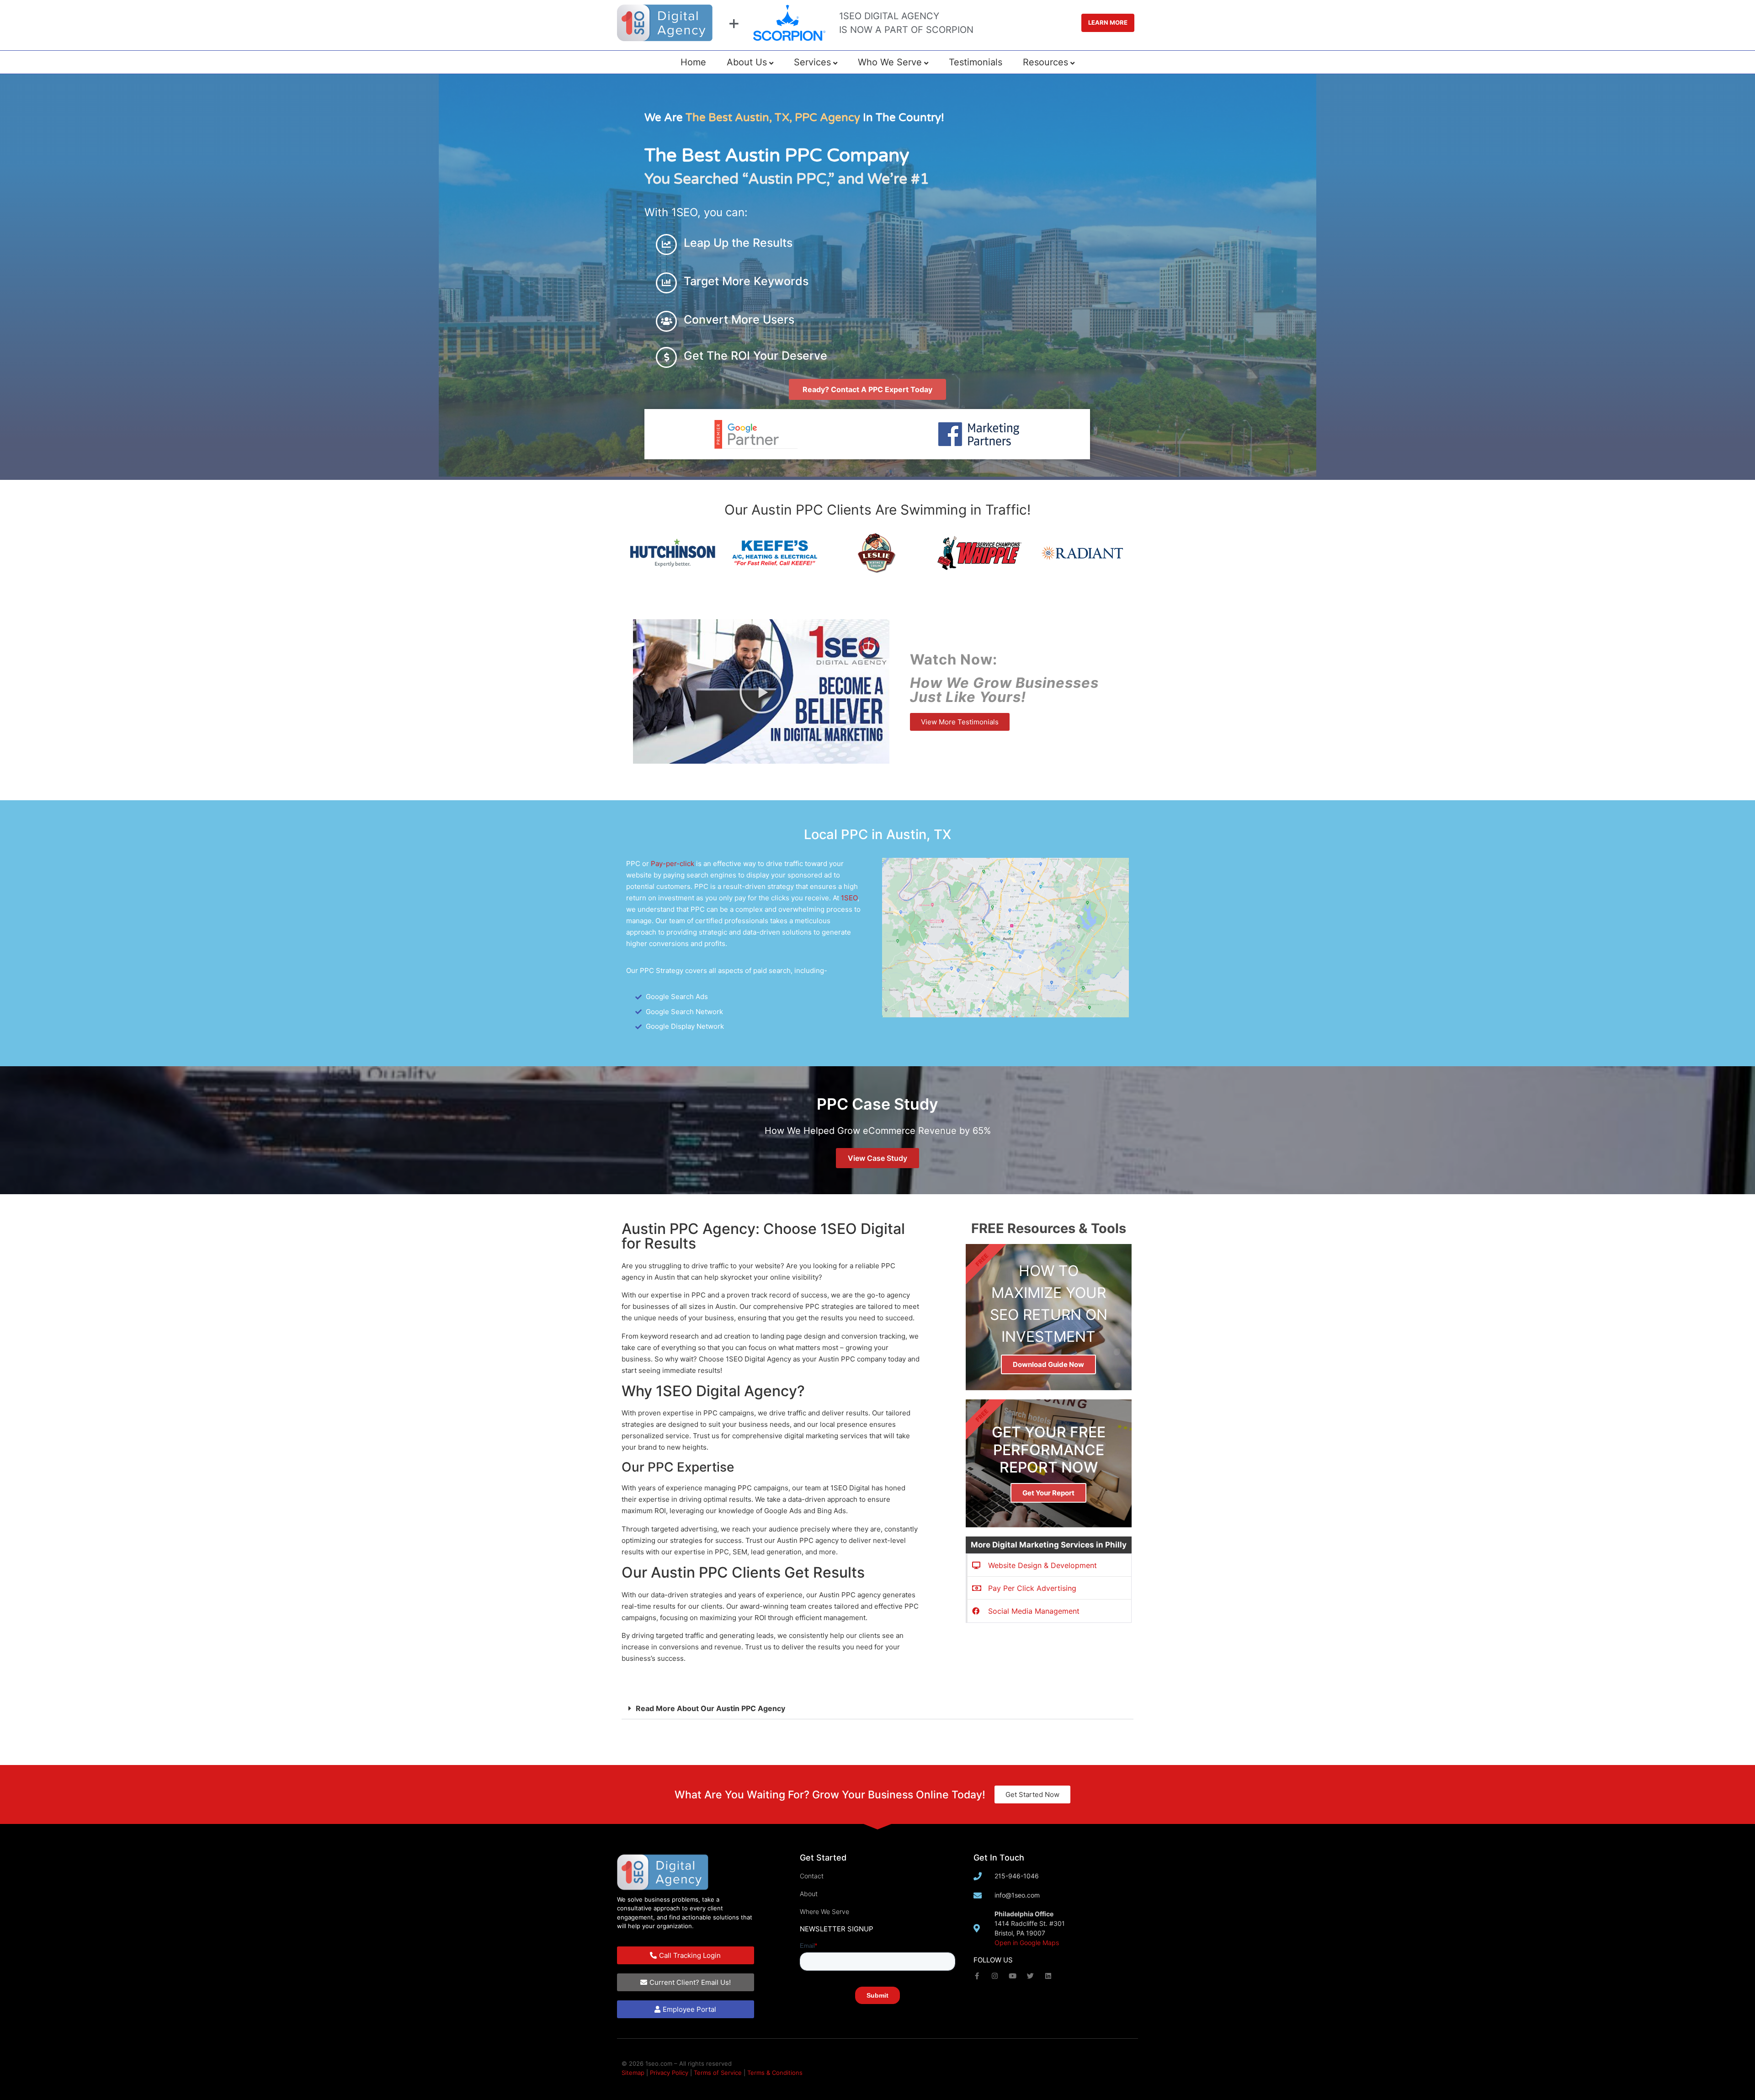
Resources (1045, 62)
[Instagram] (995, 1976)
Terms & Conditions (775, 2073)
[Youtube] (1013, 1976)
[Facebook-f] (977, 1976)
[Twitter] (1030, 1976)
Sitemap (633, 2073)
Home (693, 62)
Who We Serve (890, 62)
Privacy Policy (669, 2073)
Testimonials (976, 62)
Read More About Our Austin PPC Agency (710, 1708)
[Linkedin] (1048, 1976)
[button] (761, 691)
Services (812, 62)
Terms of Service (718, 2073)
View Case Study (877, 1158)
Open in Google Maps (1027, 1943)
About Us (747, 62)
